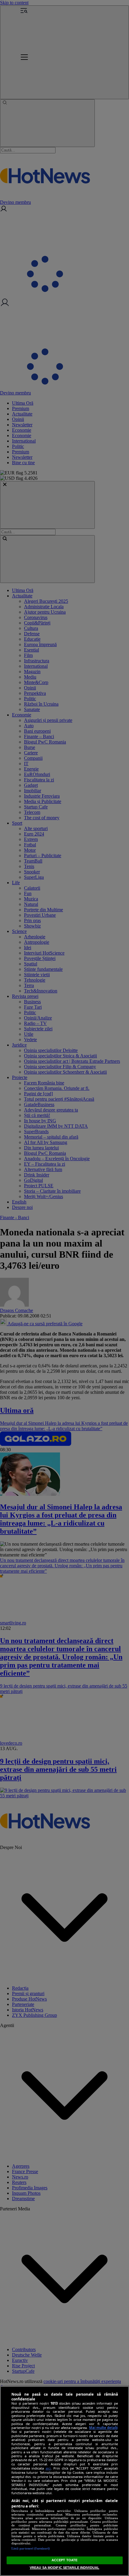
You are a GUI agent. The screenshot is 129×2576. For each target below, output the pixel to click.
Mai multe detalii (103, 2428)
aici (48, 2468)
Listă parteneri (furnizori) (31, 2548)
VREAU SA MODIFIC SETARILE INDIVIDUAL (64, 2568)
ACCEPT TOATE (64, 2560)
